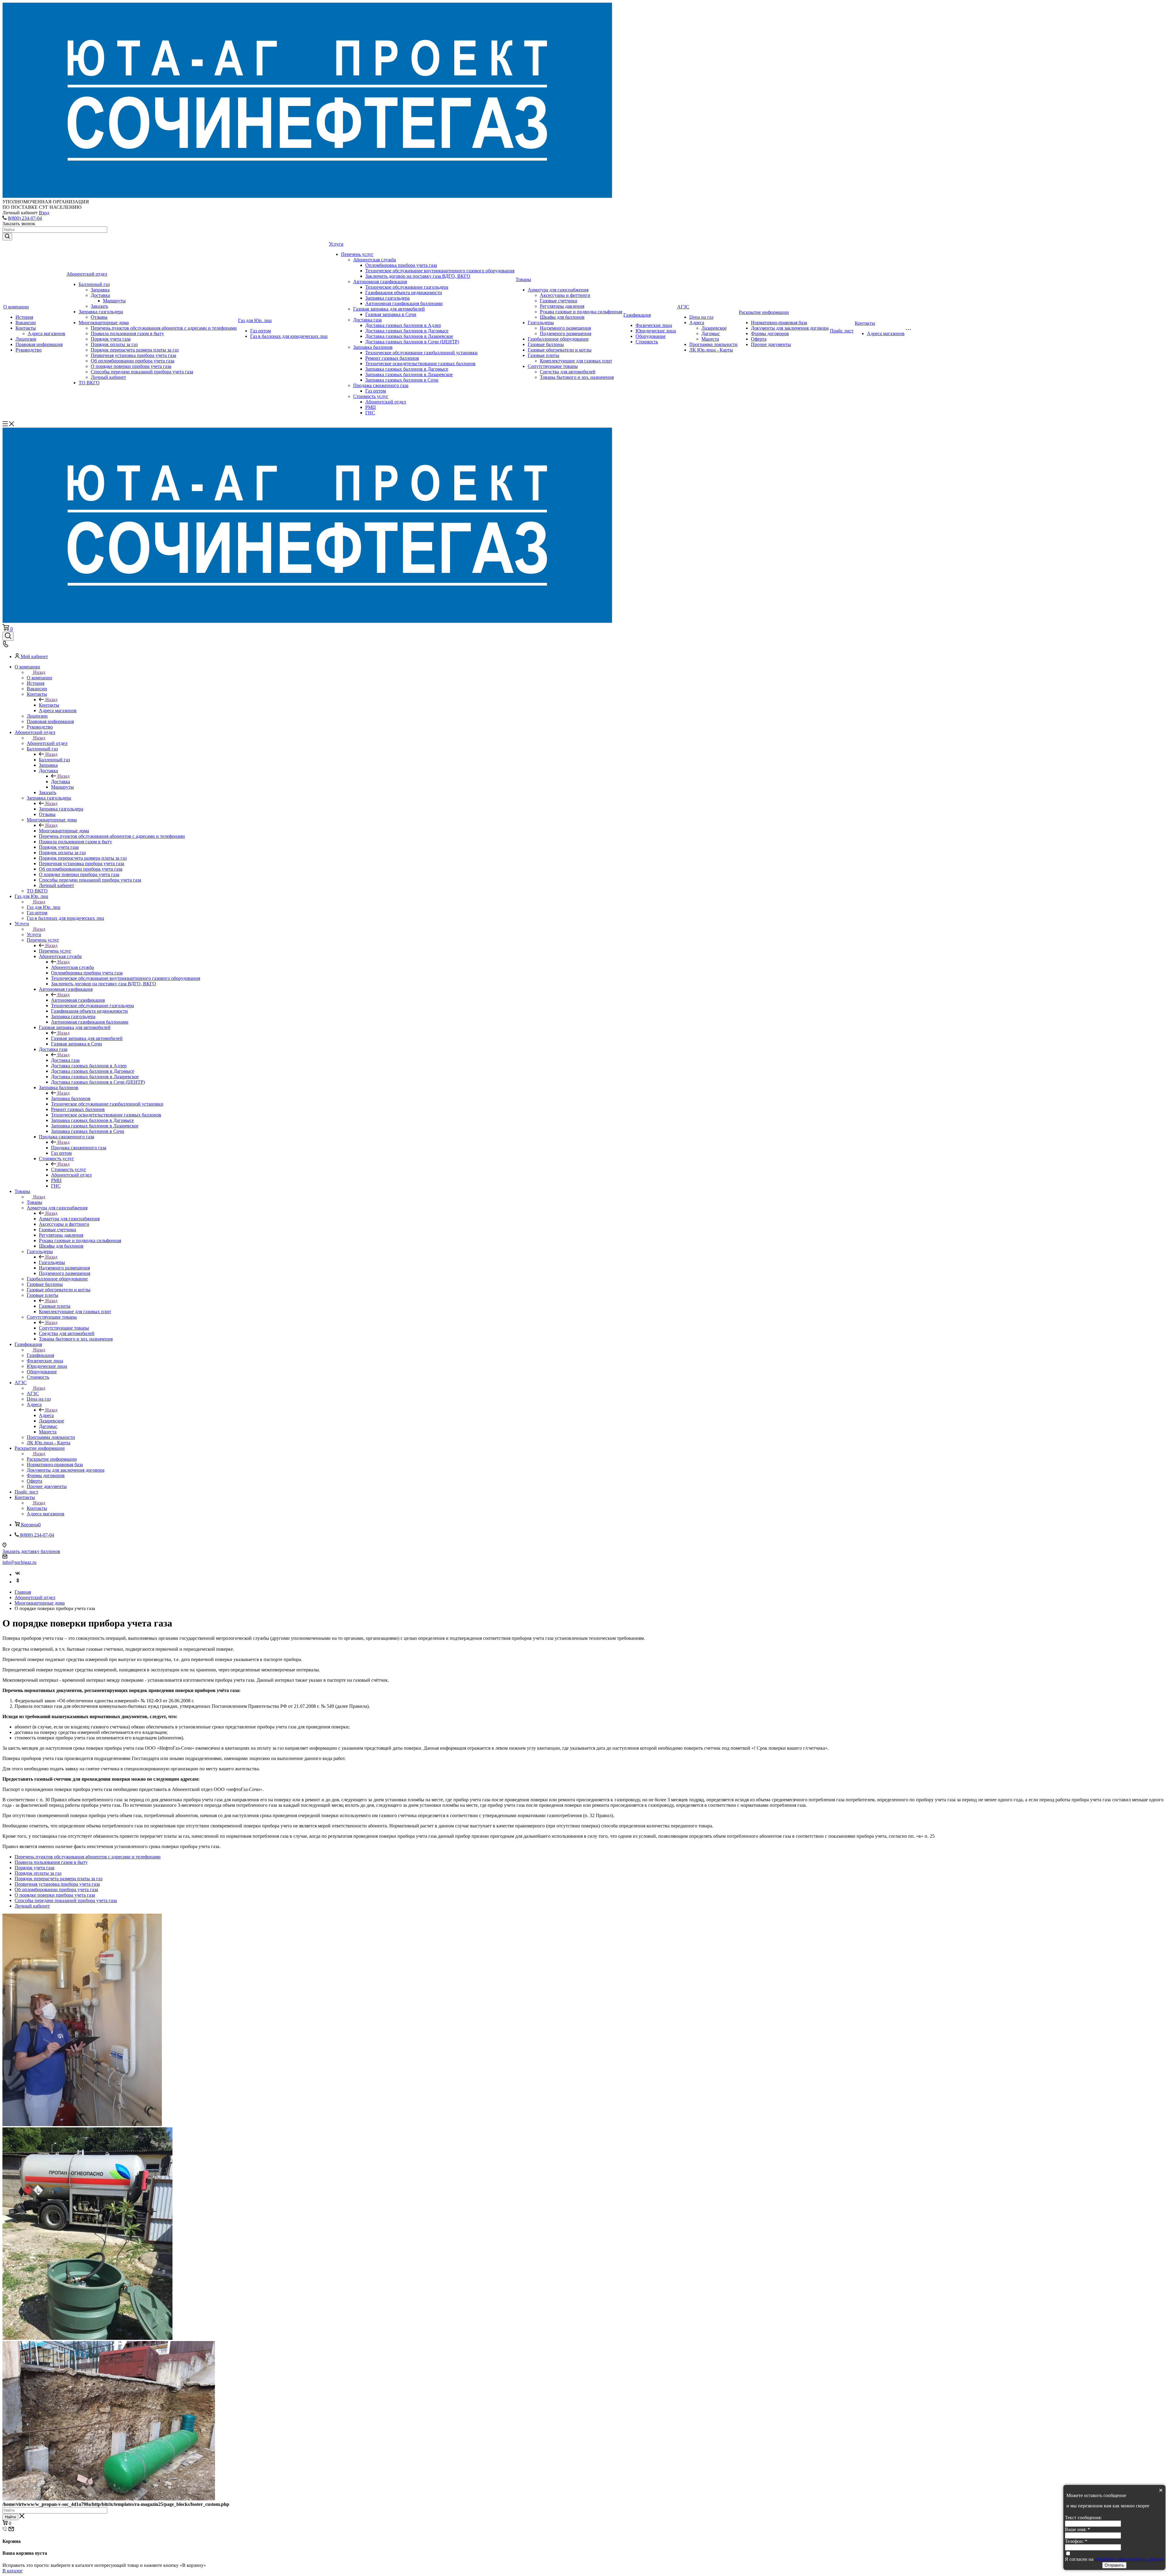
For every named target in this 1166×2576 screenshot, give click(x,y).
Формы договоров (770, 333)
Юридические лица (656, 331)
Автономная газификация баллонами (404, 303)
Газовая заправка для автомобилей (389, 309)
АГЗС (683, 307)
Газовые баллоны (546, 344)
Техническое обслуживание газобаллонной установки (421, 353)
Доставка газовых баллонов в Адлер (403, 325)
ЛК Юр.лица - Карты (711, 350)
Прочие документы (771, 344)
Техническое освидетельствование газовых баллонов (420, 364)
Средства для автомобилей (568, 372)
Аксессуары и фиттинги (565, 295)
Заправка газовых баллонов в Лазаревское (409, 374)
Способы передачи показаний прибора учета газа (142, 372)
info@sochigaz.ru (19, 1562)
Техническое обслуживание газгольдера (407, 287)
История (24, 317)
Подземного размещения (566, 333)
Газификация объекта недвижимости (404, 292)
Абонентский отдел (87, 274)
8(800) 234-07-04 (25, 218)
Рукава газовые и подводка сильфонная (581, 312)
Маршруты (114, 301)
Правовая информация (39, 344)
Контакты (26, 328)
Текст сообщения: (1083, 2518)
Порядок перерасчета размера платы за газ (135, 350)
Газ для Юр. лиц (255, 320)
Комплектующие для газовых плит (576, 361)
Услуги (336, 244)
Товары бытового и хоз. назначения (577, 377)
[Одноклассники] (18, 1582)
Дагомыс (711, 333)
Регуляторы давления (562, 306)
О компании (16, 307)
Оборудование (651, 336)
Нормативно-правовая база (779, 323)
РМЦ (371, 407)
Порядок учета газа (111, 339)
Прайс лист (842, 331)
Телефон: (1076, 2541)
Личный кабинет (108, 377)
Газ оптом (261, 331)
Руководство (29, 350)
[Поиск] (8, 636)
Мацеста (710, 339)
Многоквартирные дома (104, 323)
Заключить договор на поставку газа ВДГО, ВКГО (418, 276)
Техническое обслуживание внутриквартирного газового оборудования (440, 271)
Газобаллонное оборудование (558, 339)
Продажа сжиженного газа (381, 385)
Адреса (697, 323)
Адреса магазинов (46, 333)
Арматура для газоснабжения (558, 290)
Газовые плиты (544, 355)
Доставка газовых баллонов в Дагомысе (407, 331)
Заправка (100, 290)
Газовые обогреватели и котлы (560, 350)
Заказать (99, 306)
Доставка (100, 295)
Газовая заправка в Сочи (391, 314)
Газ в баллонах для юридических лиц (289, 336)
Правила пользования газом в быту (127, 333)
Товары (523, 279)
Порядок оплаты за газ (114, 344)
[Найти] (7, 237)
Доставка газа (367, 320)
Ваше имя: (1077, 2529)
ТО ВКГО (89, 383)
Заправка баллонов (373, 347)
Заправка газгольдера (101, 312)
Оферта (759, 339)
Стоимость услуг (371, 396)
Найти (10, 2517)
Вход (44, 213)
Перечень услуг (357, 254)
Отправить (1114, 2565)
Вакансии (26, 323)
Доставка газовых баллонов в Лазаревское (409, 336)
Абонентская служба (375, 260)
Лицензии (26, 339)
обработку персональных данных (1129, 2559)
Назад (39, 672)
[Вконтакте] (18, 1574)
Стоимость (647, 342)
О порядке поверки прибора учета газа (131, 366)
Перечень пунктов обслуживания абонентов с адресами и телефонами (164, 328)
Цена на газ (701, 317)
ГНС (370, 413)
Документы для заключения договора (790, 328)
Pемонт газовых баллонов (392, 358)
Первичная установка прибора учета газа (133, 355)
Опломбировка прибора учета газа (401, 265)
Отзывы (99, 317)
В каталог (13, 2571)
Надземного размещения (565, 328)
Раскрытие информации (764, 312)
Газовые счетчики (559, 301)
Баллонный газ (94, 284)
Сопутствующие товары (553, 366)
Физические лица (654, 325)
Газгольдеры (541, 323)
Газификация (637, 315)
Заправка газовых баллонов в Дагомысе (407, 369)
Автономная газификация (380, 282)
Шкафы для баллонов (562, 317)
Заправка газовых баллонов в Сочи (402, 380)
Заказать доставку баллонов (31, 1551)
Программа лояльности (713, 344)
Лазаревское (714, 328)
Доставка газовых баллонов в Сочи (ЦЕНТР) (412, 342)
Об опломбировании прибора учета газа (133, 361)
